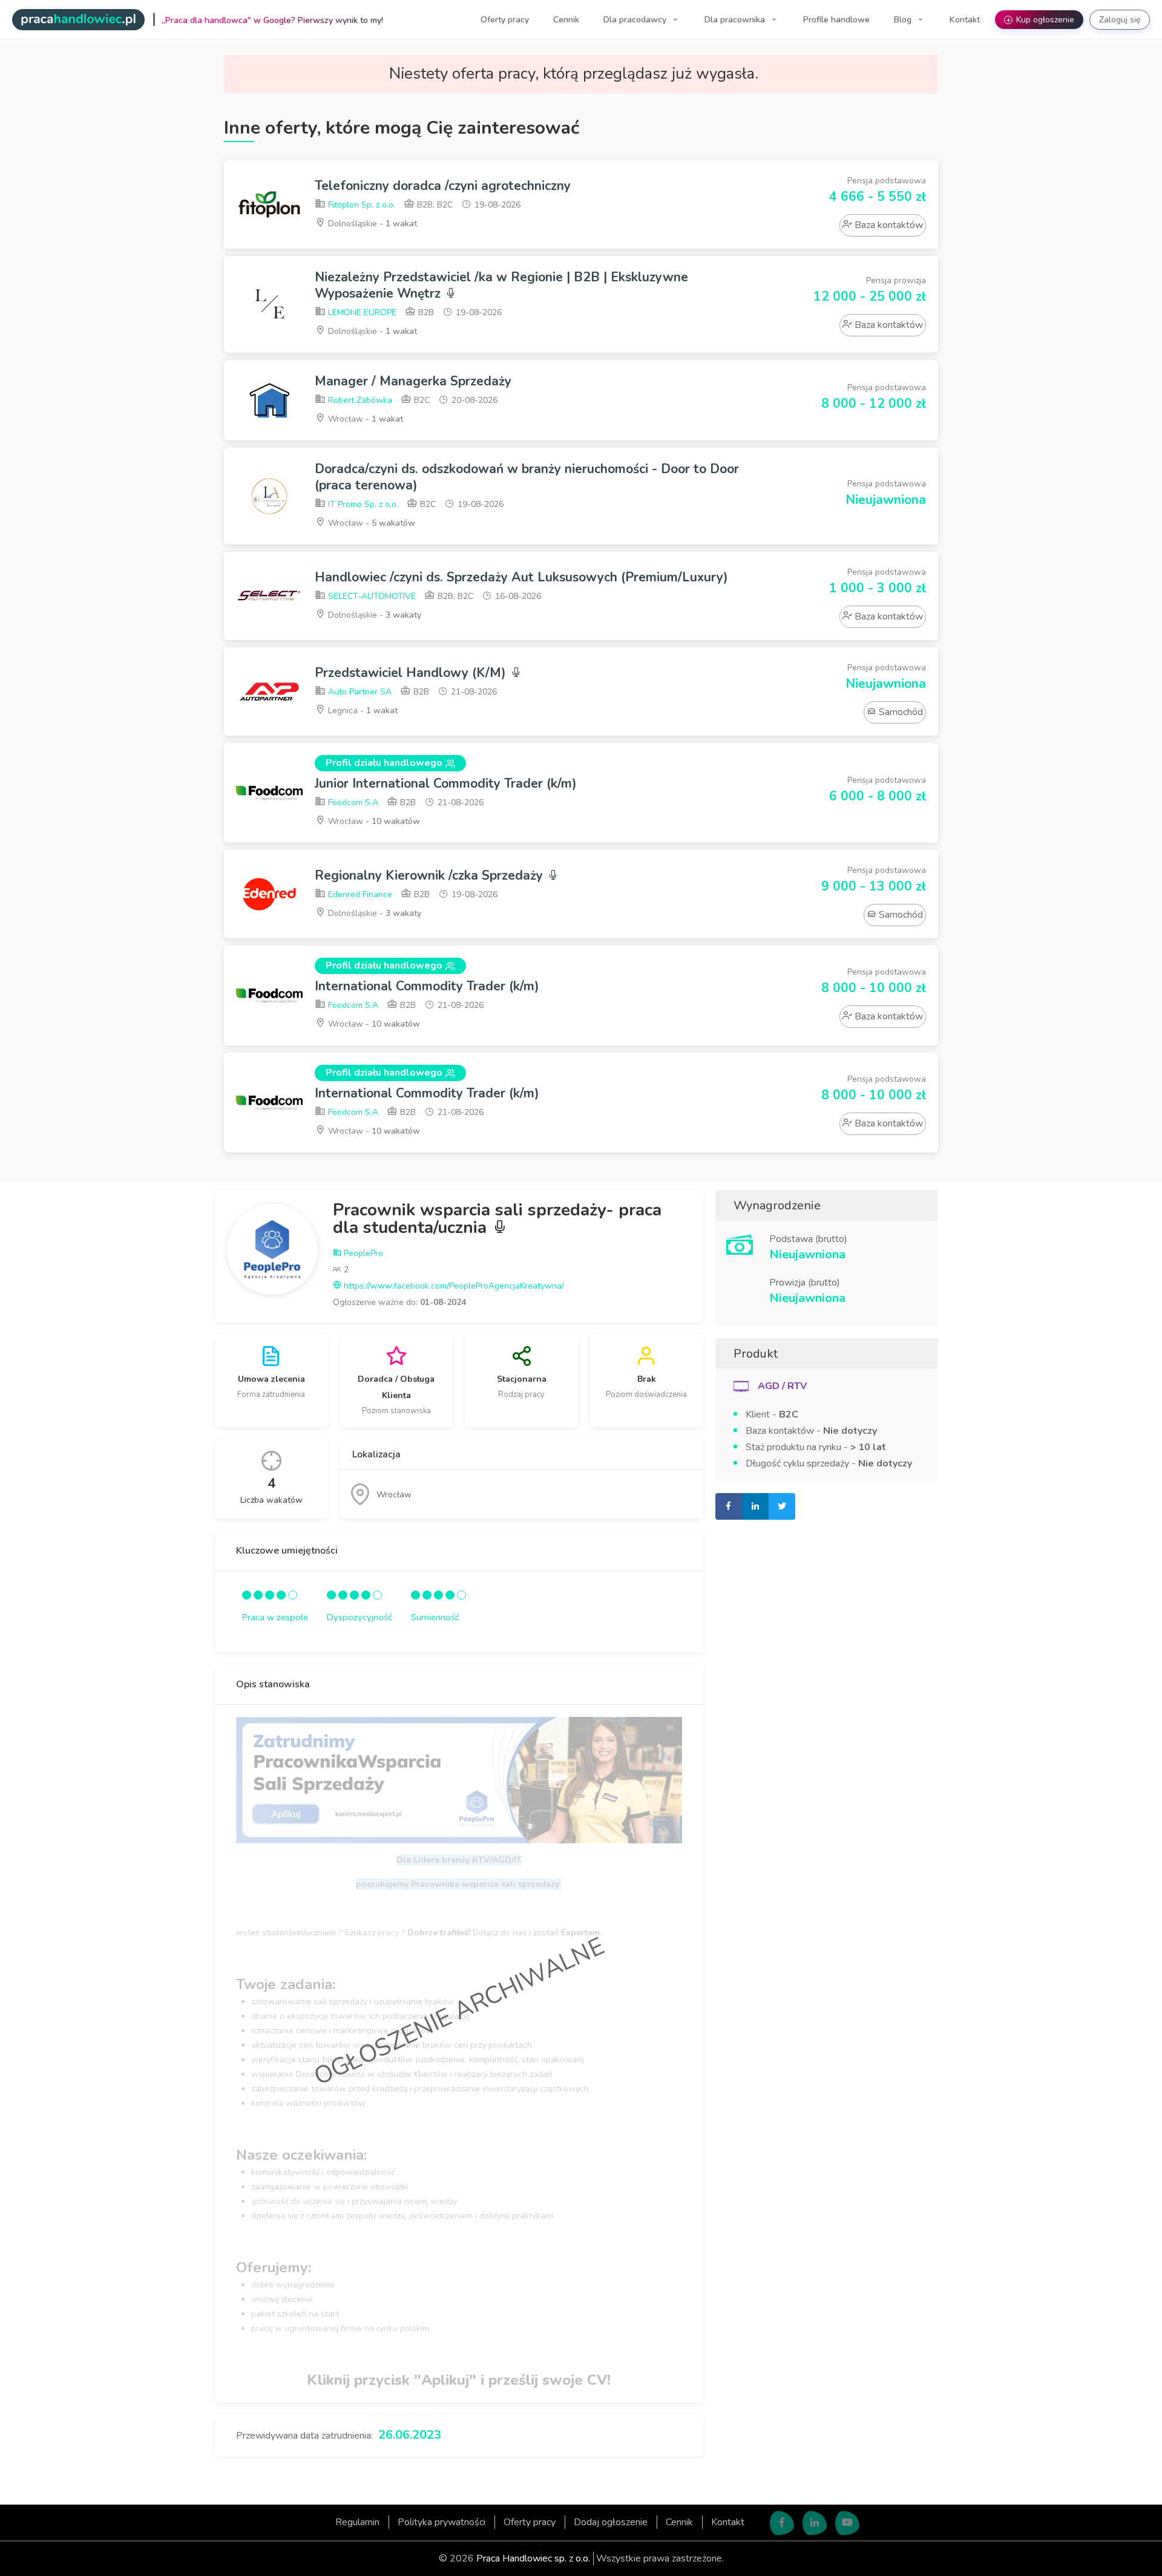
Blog (904, 20)
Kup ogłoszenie (1040, 20)
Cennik (566, 20)
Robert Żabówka (359, 400)
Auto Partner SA (359, 692)
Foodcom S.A (352, 803)
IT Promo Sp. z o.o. (362, 504)
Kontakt (965, 20)
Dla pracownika (736, 20)
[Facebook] (782, 2523)
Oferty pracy (505, 20)
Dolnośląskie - (371, 224)
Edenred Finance (359, 894)
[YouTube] (847, 2523)
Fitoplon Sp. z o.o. (360, 205)
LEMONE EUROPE (361, 312)
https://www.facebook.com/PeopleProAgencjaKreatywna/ (453, 1286)
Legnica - (362, 711)
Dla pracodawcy (636, 20)
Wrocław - (364, 419)
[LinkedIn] (815, 2523)
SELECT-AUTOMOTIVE (371, 596)
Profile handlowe (836, 20)
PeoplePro (362, 1253)
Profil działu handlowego (384, 763)
